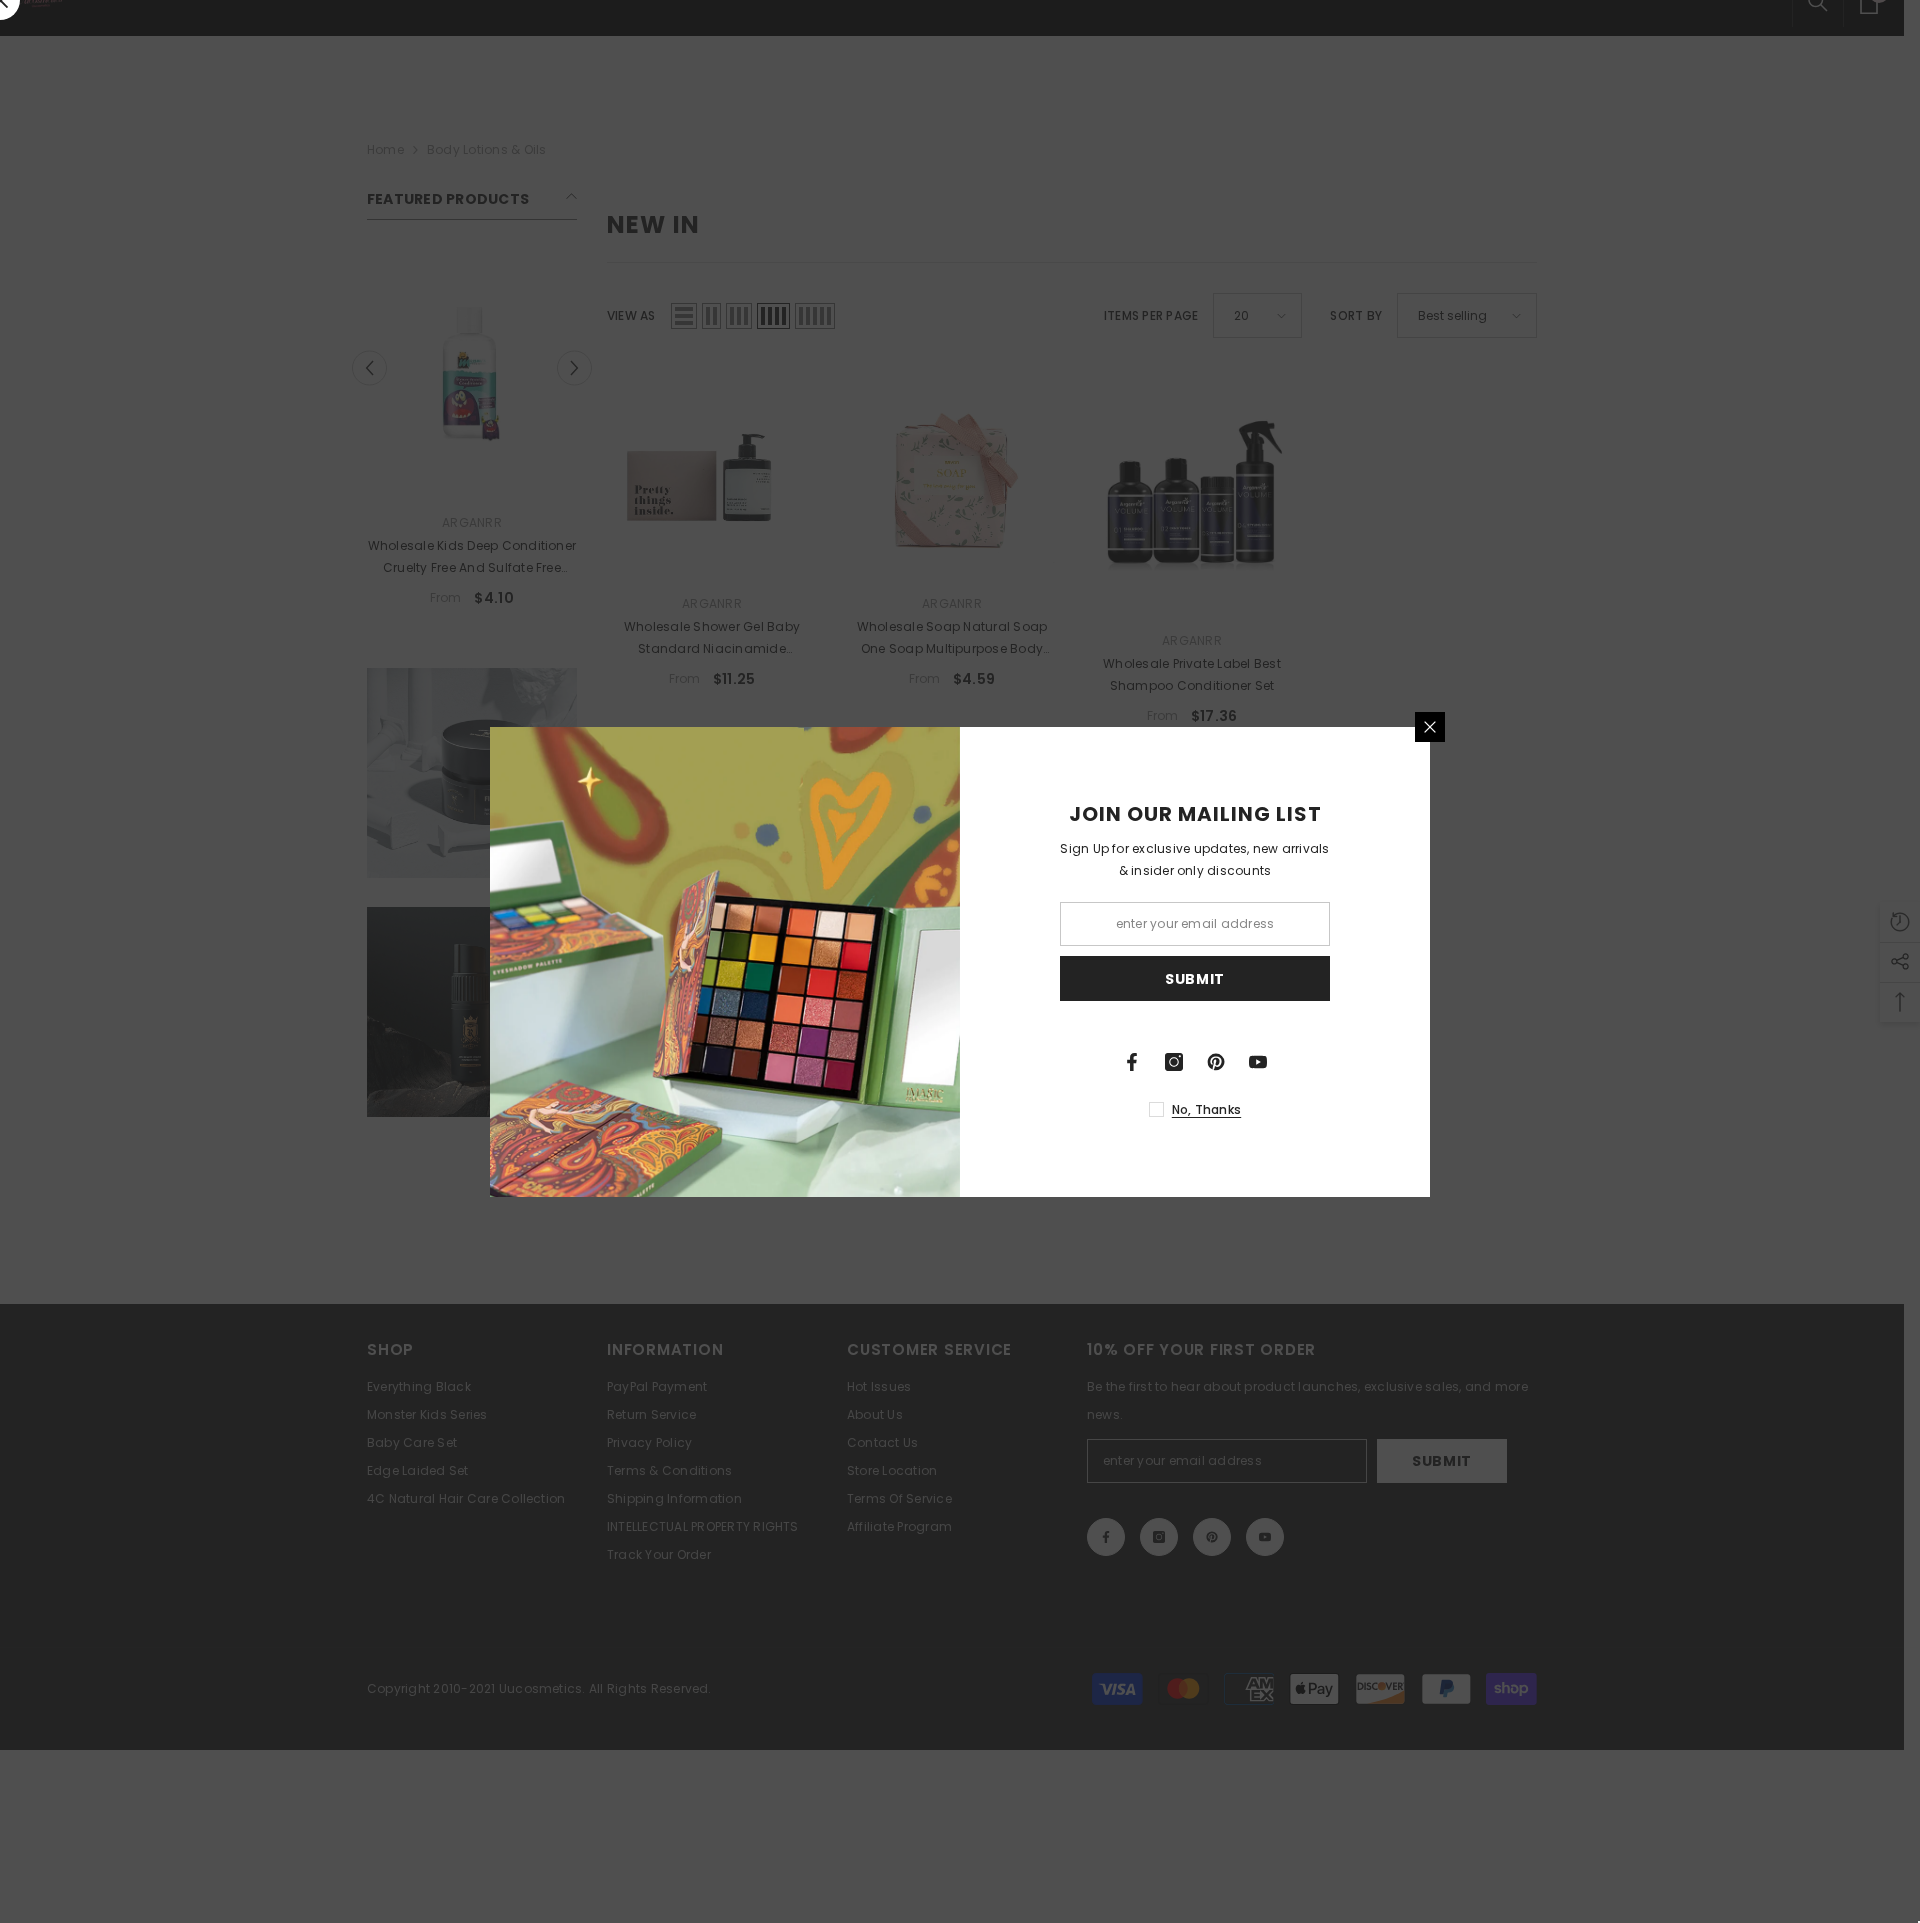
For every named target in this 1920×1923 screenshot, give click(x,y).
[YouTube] (1258, 1062)
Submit (1195, 978)
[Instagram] (1174, 1062)
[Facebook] (1132, 1062)
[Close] (1430, 727)
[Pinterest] (1216, 1062)
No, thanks (1206, 1109)
